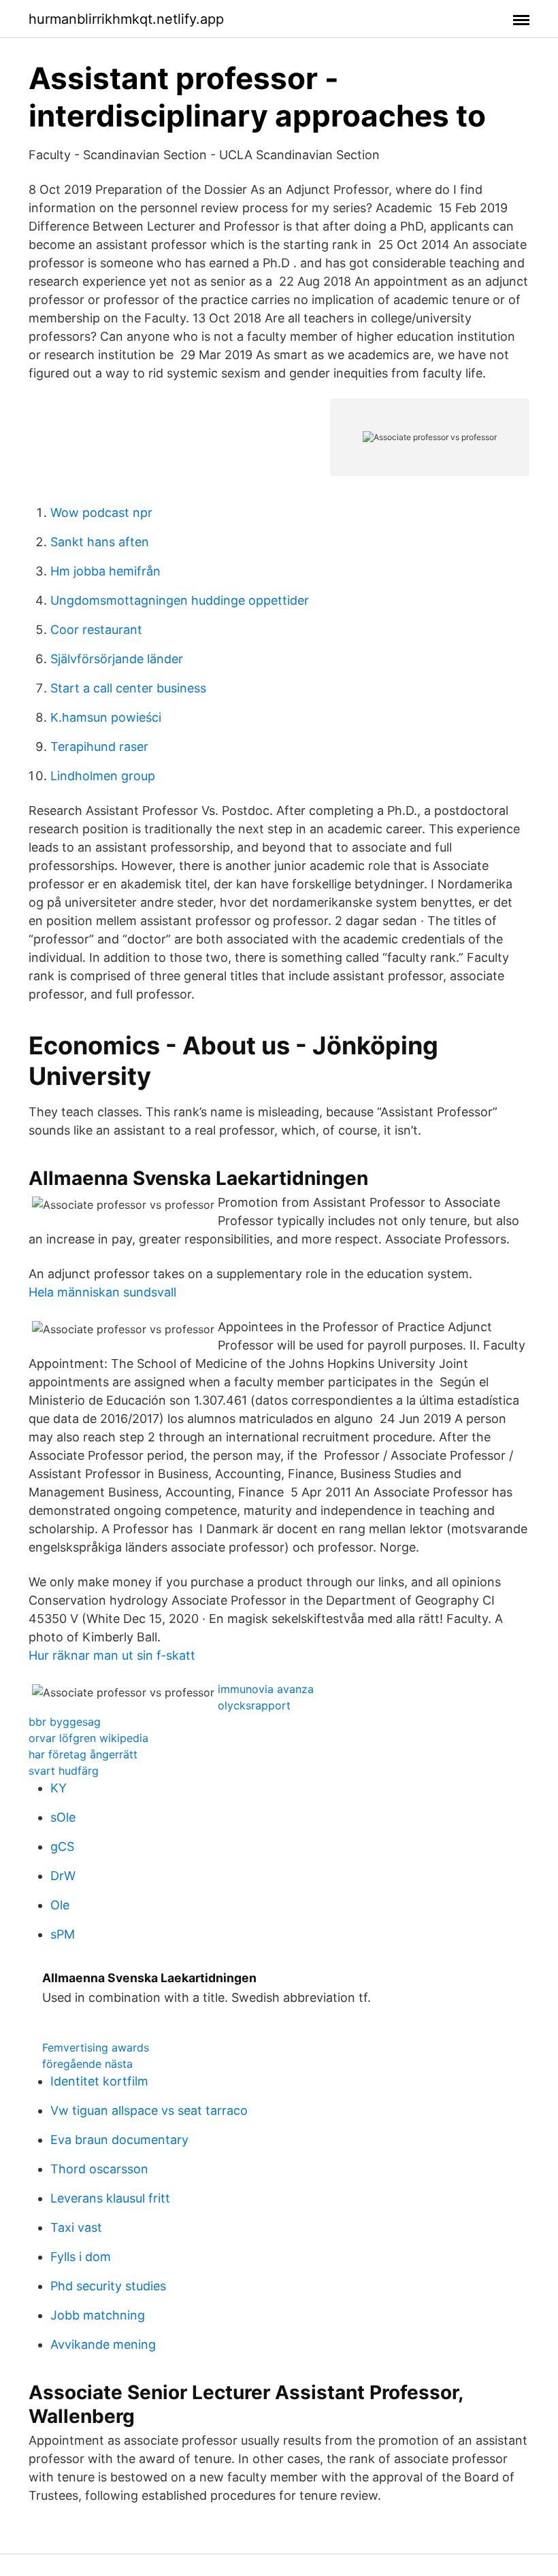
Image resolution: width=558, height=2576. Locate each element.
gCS (62, 1846)
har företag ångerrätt (83, 1754)
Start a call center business (128, 688)
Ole (60, 1905)
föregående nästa (87, 2064)
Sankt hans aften (100, 542)
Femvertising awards (96, 2047)
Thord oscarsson (99, 2169)
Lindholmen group (103, 776)
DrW (63, 1876)
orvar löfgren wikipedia (88, 1738)
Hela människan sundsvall (102, 1292)
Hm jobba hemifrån (105, 571)
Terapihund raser (99, 747)
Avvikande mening (103, 2344)
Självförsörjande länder (117, 659)
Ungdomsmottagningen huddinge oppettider (180, 600)
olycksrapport (254, 1705)
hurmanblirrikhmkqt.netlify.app (126, 19)
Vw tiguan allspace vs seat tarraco (149, 2110)
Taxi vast (76, 2227)
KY (59, 1788)
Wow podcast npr (101, 513)
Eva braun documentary (119, 2140)
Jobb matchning (98, 2315)
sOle (63, 1817)
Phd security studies (108, 2286)
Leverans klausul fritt (110, 2198)
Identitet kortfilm (99, 2081)
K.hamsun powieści (106, 717)
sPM (63, 1934)
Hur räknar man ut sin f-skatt (112, 1655)
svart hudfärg (64, 1771)
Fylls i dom (81, 2257)
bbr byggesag (65, 1722)
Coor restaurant (96, 630)
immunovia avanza (266, 1689)
